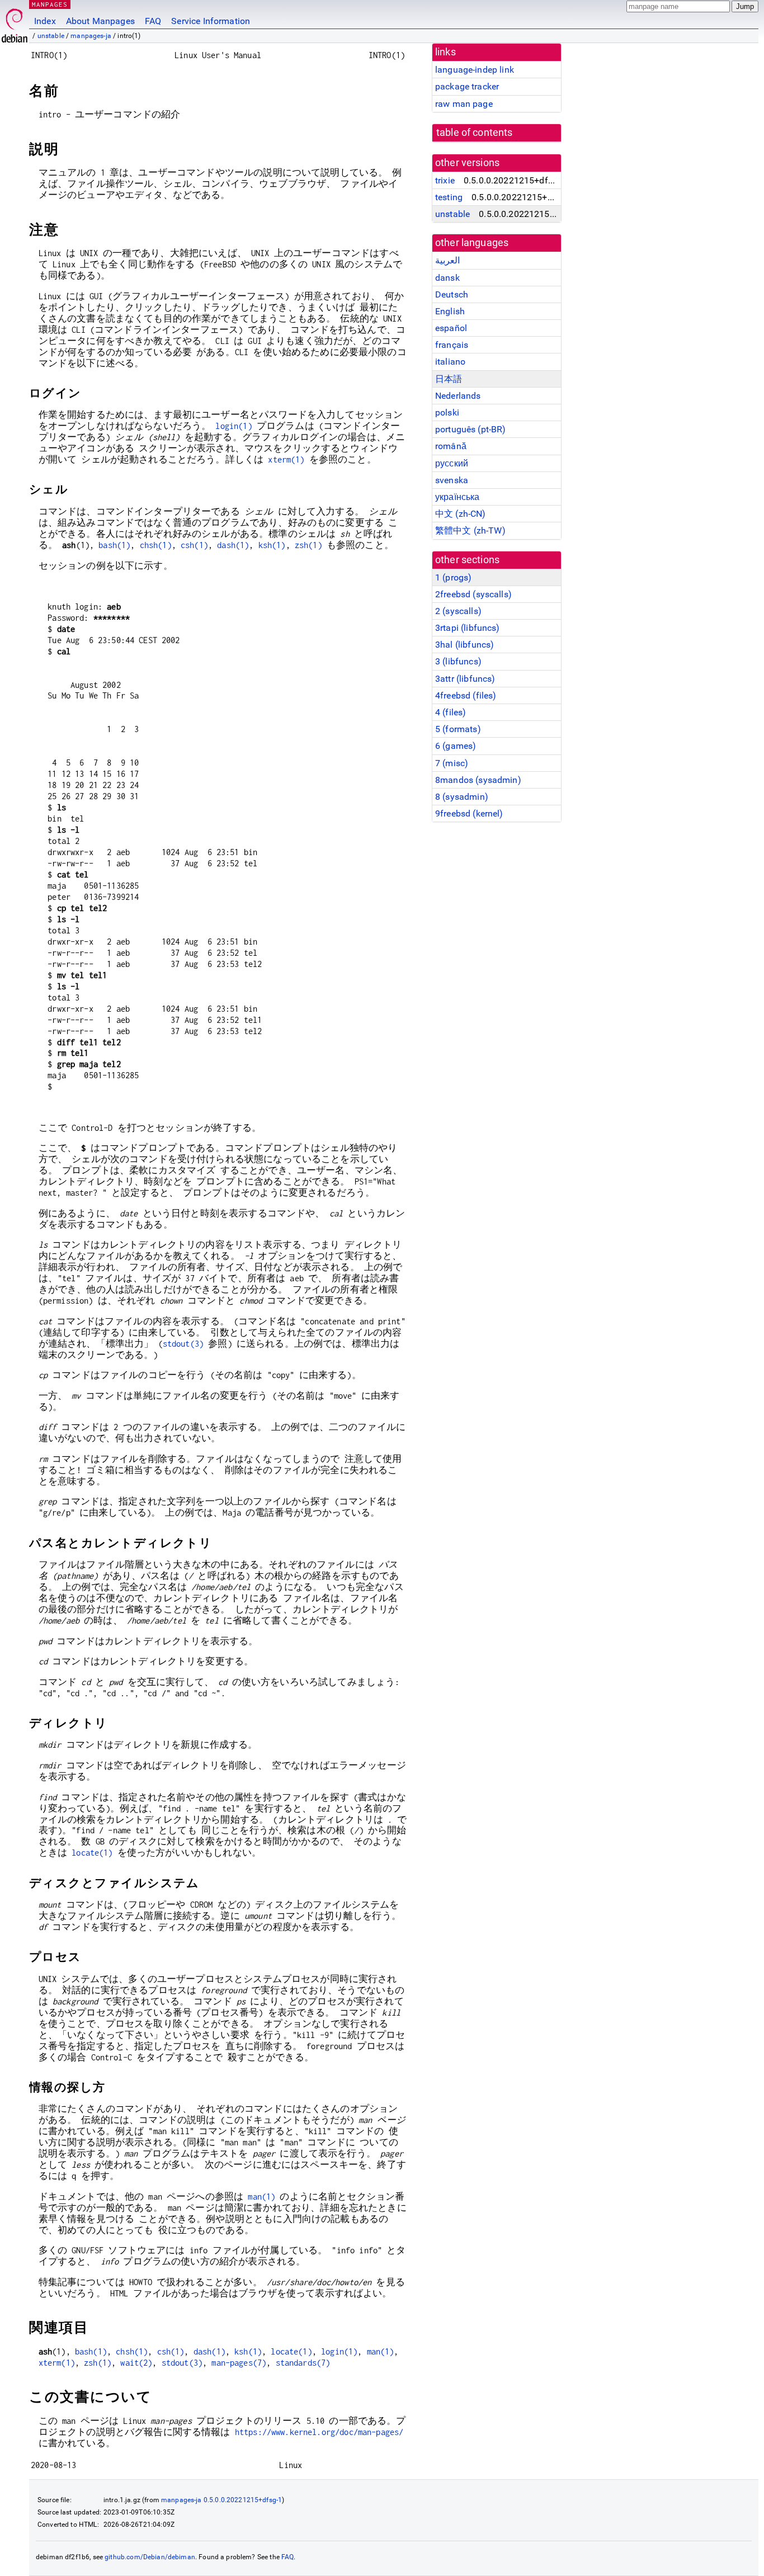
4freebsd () (466, 695)
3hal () (464, 645)
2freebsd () (473, 594)
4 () (451, 712)
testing (449, 197)
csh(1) (194, 545)
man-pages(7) (239, 2363)
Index (45, 21)
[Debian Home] (15, 23)
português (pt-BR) (471, 429)
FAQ (153, 21)
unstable (51, 36)
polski (447, 412)
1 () (453, 577)
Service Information (211, 21)
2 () (458, 611)
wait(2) (136, 2363)
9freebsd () (469, 813)
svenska (452, 480)
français (452, 345)
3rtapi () (468, 628)
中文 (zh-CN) (461, 514)
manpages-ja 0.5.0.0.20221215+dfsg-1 (221, 2500)
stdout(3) (183, 1344)
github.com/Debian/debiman (150, 2557)
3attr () (465, 679)
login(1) (234, 426)
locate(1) (92, 1853)
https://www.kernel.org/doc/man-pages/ (319, 2432)
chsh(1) (156, 545)
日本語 (449, 379)
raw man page (464, 104)
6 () (456, 746)
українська (458, 497)
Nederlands (458, 396)
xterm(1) (286, 459)
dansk (447, 278)
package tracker (467, 86)
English (450, 311)
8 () (462, 797)
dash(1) (233, 545)
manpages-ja (91, 36)
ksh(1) (272, 545)
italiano (450, 362)
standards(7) (303, 2363)
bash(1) (114, 545)
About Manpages (100, 21)
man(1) (261, 2197)
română (451, 446)
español (451, 328)
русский (452, 463)
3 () (458, 661)
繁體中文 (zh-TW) (470, 530)
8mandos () (478, 780)
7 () (452, 763)
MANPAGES (50, 4)
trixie (445, 180)
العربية (447, 260)
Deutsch (452, 294)
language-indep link (475, 70)
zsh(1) (308, 545)
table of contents (475, 133)
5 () (458, 729)
